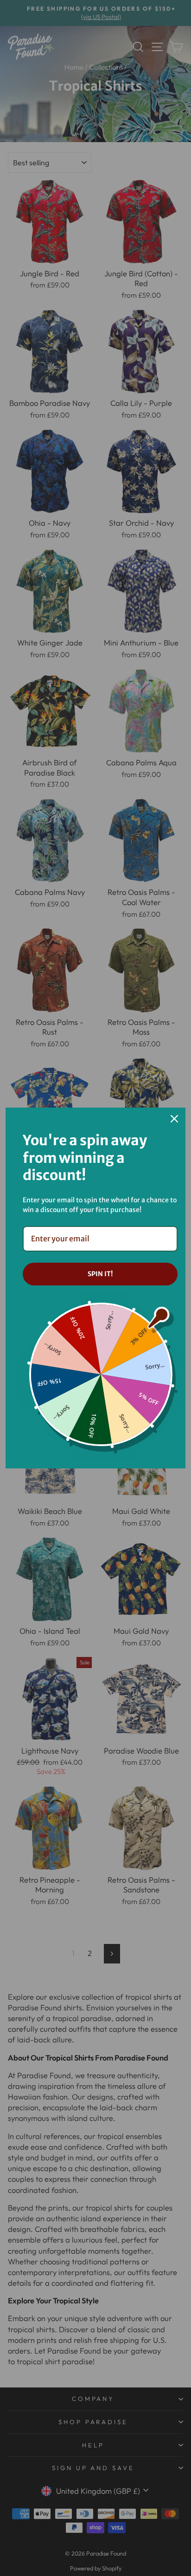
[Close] (174, 1119)
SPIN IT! (100, 1274)
